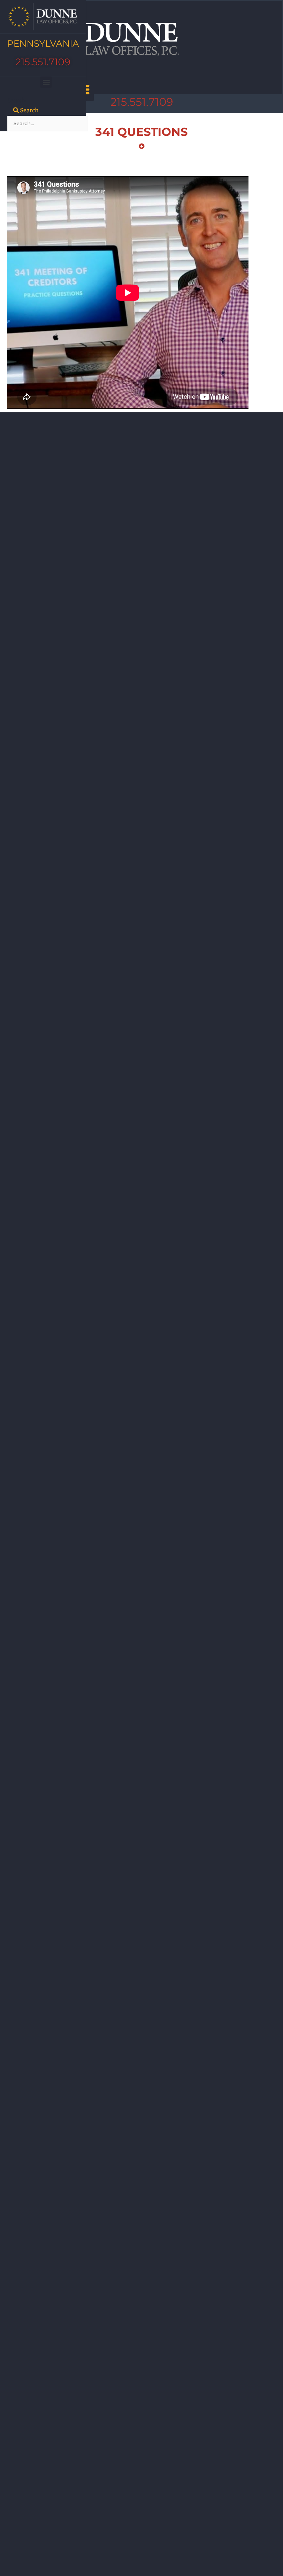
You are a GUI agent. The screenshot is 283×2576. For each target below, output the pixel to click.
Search (17, 100)
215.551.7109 (43, 62)
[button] (46, 82)
